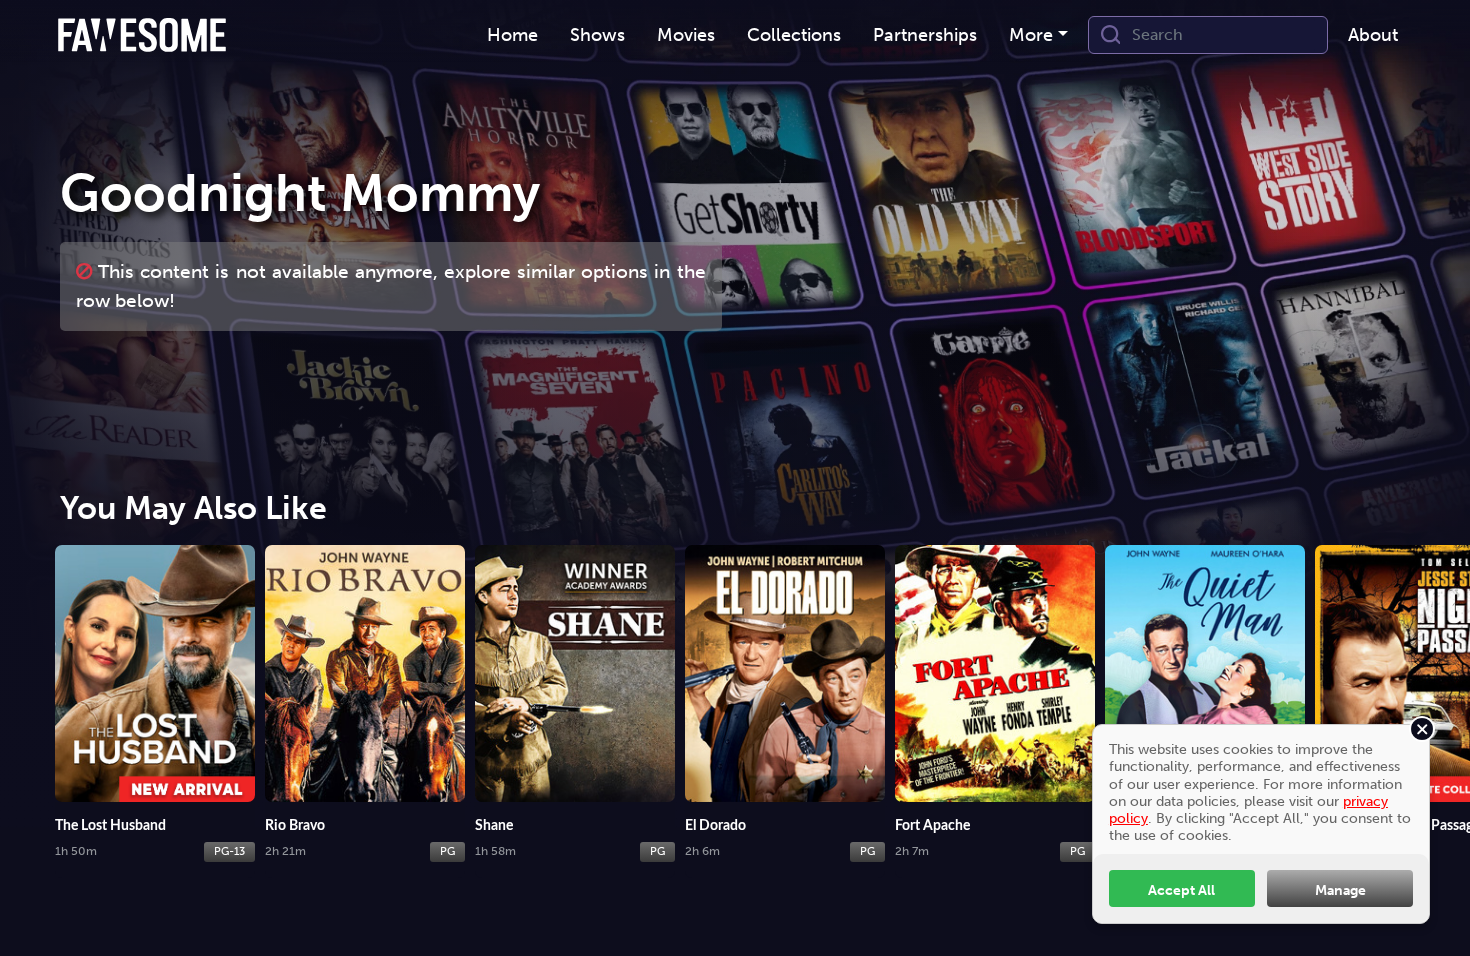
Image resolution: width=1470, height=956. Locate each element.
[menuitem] (512, 35)
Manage (1340, 890)
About (1373, 35)
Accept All (1181, 890)
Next (1445, 689)
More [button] (1031, 35)
